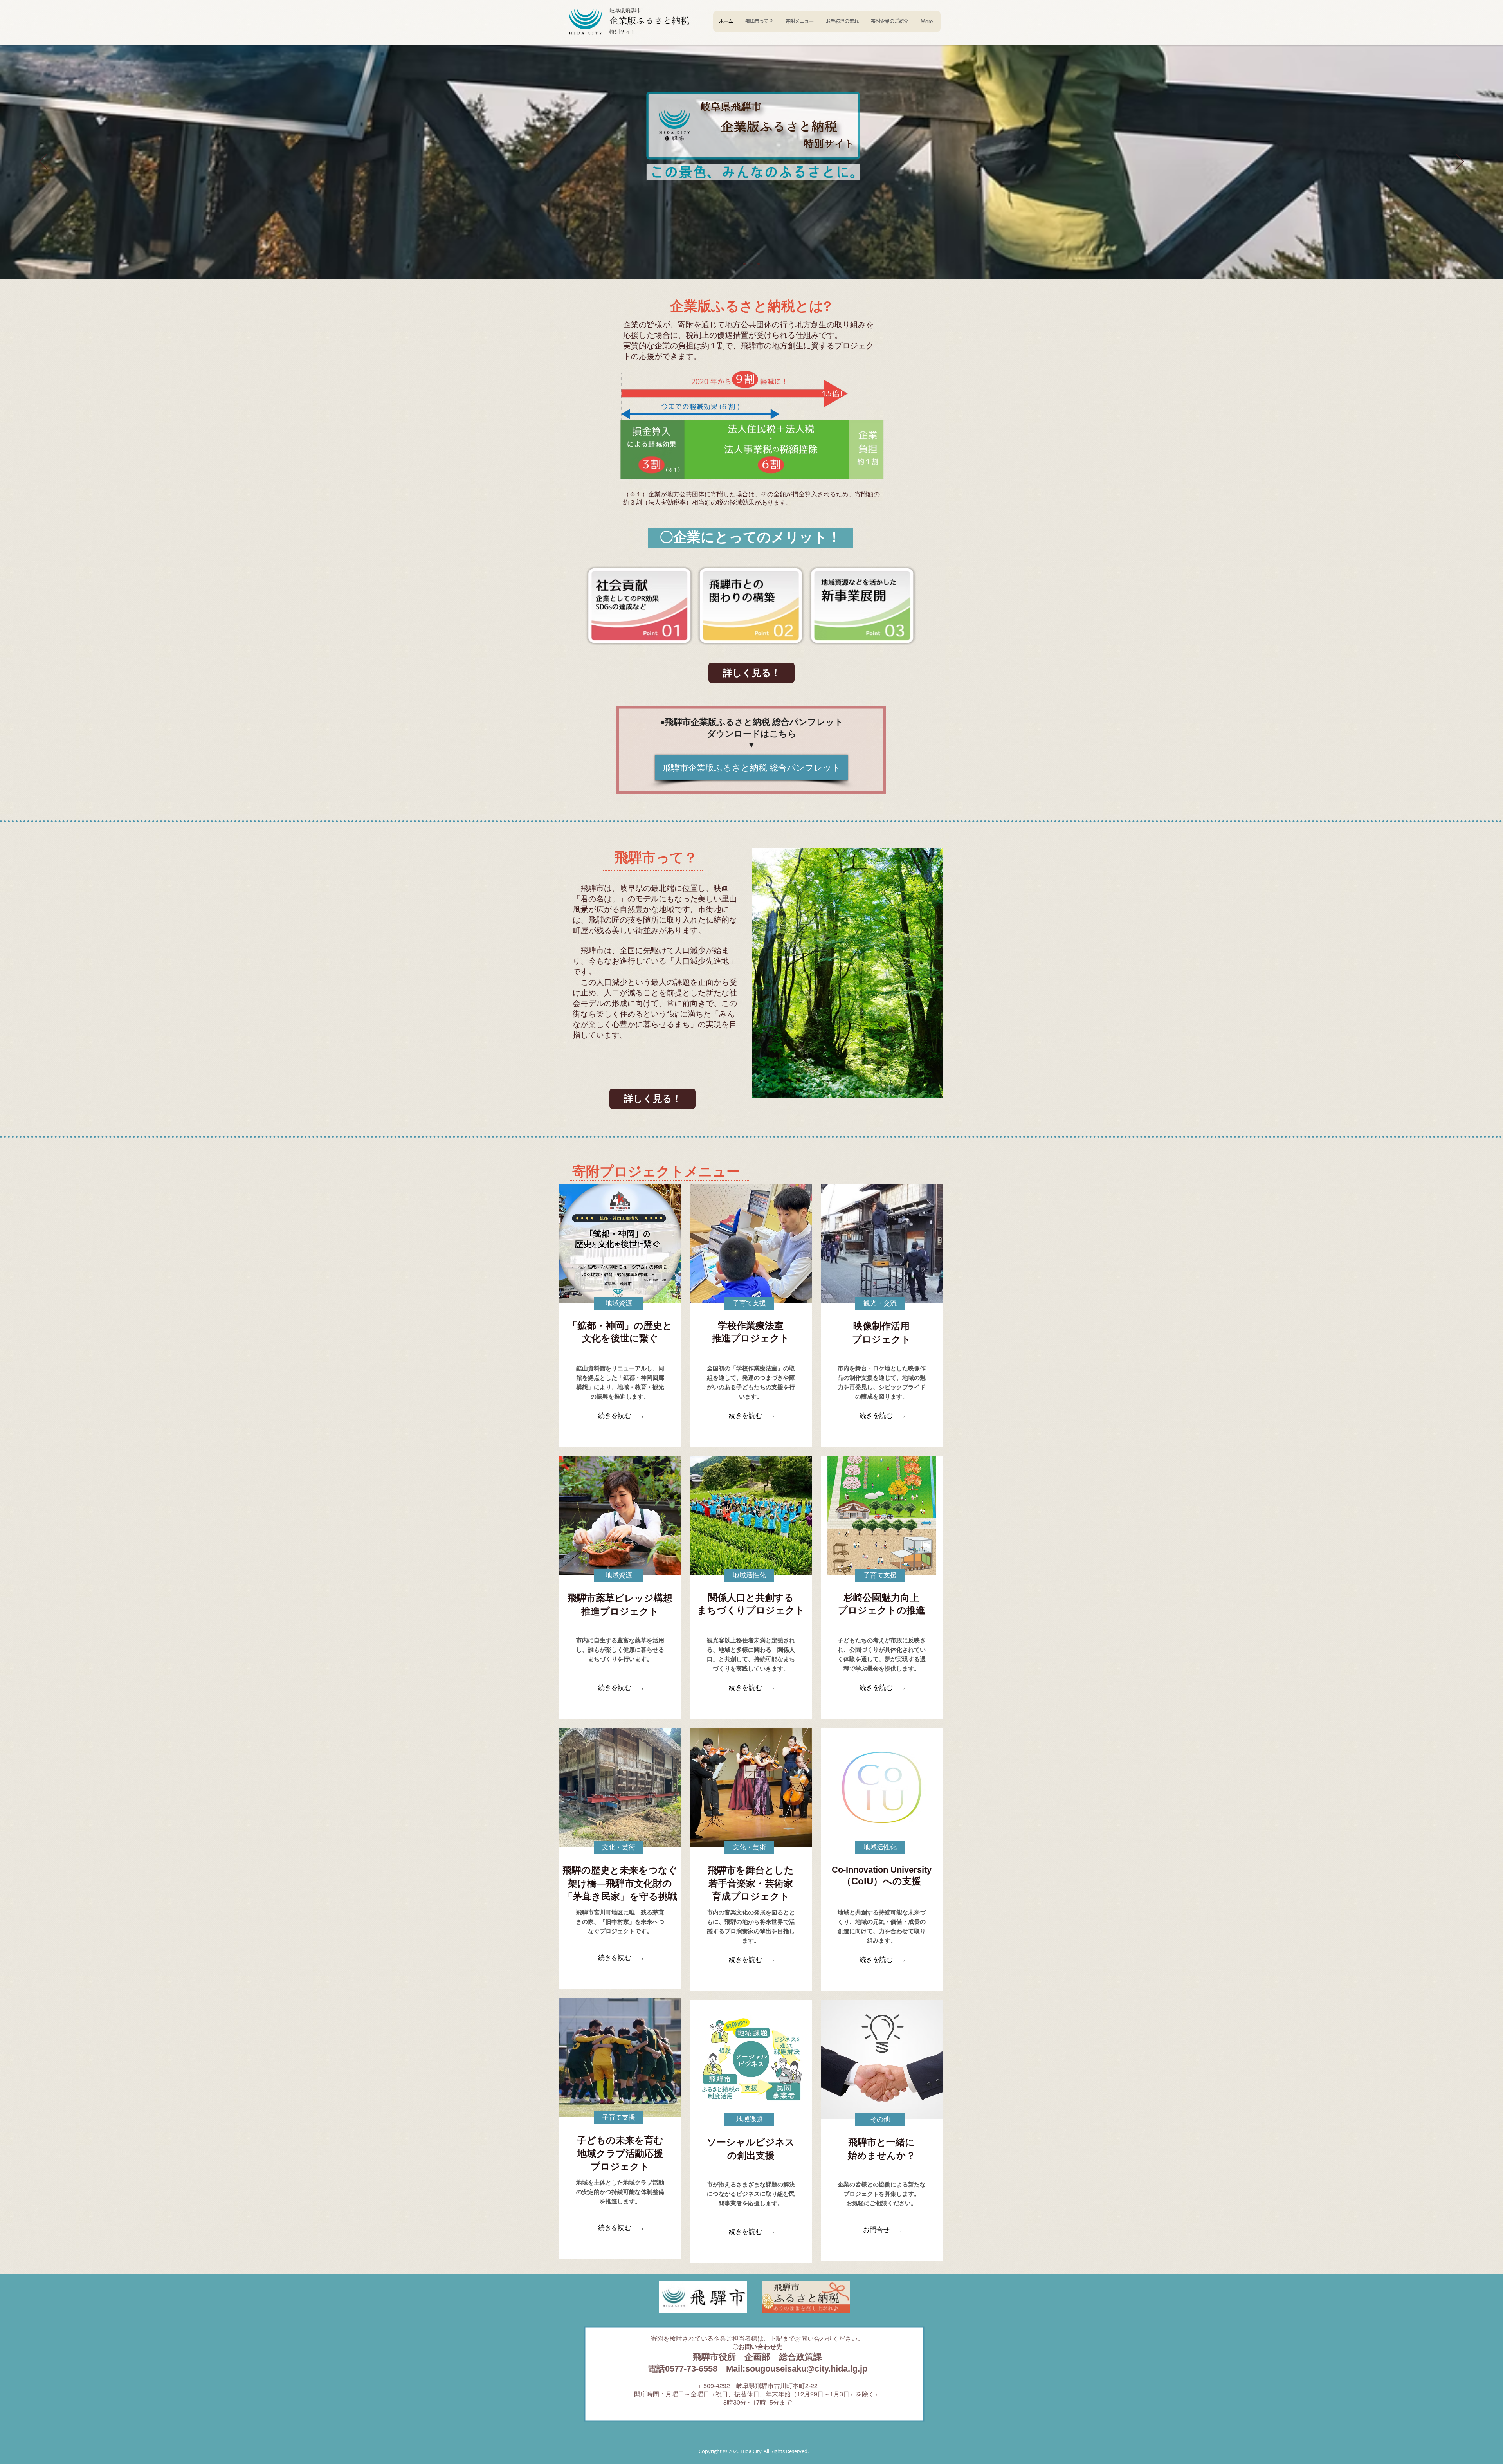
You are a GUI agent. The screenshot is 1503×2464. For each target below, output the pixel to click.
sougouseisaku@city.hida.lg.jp (806, 2369)
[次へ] (1460, 162)
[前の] (43, 162)
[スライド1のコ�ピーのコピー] (759, 264)
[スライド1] (744, 264)
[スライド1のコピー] (751, 264)
